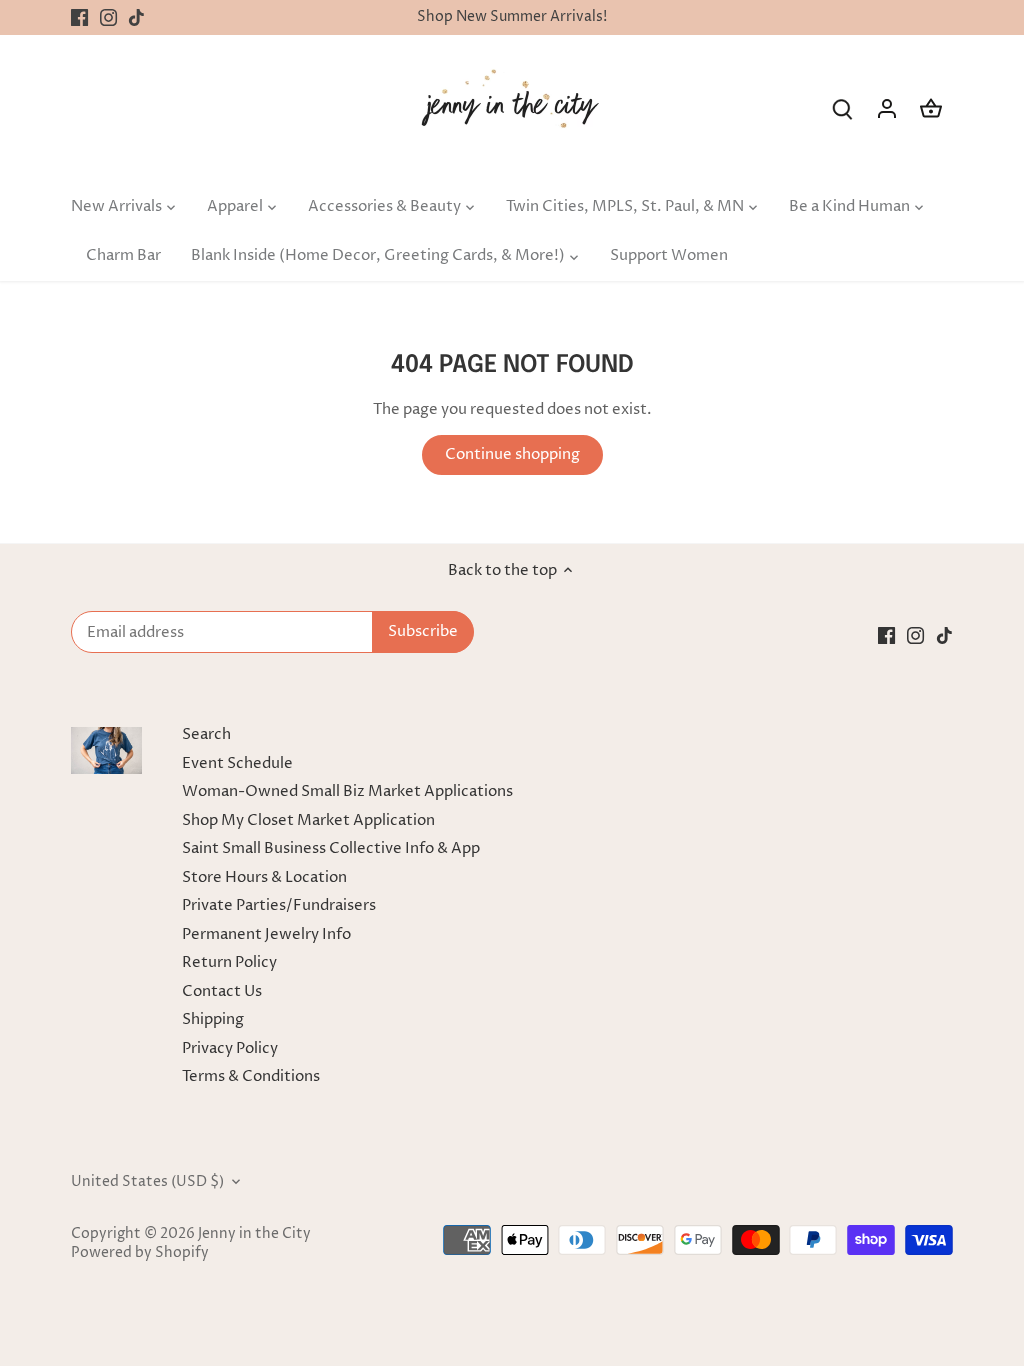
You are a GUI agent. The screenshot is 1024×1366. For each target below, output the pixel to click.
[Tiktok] (136, 17)
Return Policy (229, 962)
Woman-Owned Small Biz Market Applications (347, 791)
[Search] (843, 108)
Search (206, 734)
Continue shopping (512, 454)
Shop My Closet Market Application (308, 820)
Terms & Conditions (251, 1076)
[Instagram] (108, 17)
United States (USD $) (147, 1182)
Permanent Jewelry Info (266, 934)
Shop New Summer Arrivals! (512, 17)
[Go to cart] (931, 108)
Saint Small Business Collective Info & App (331, 848)
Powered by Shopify (140, 1253)
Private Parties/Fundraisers (279, 905)
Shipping (213, 1019)
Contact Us (222, 991)
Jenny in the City (254, 1234)
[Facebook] (79, 17)
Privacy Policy (230, 1048)
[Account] (887, 108)
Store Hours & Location (264, 877)
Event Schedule (237, 763)
